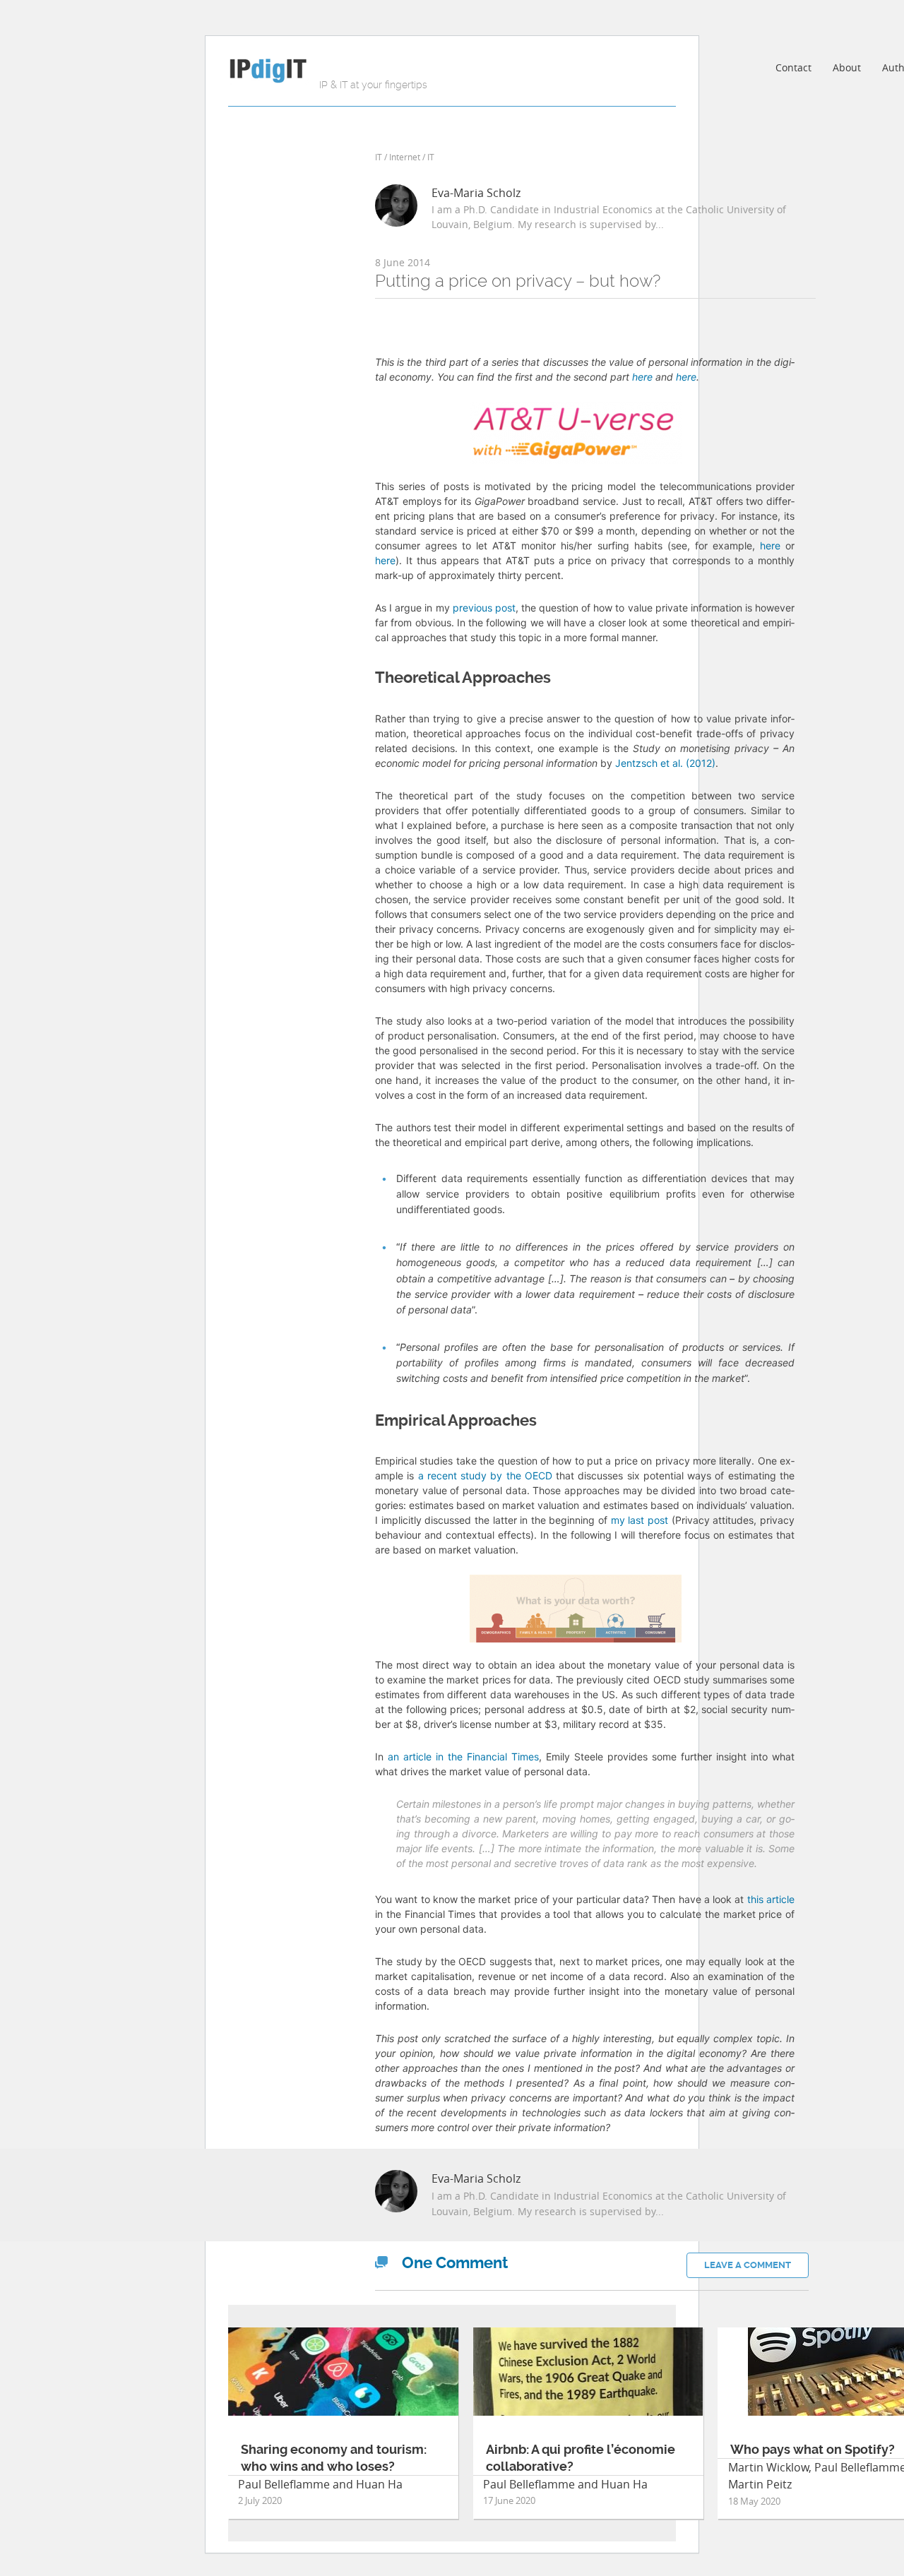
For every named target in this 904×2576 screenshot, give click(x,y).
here (642, 377)
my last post (640, 1520)
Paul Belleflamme (284, 2484)
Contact (793, 67)
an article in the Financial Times (463, 1757)
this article (771, 1899)
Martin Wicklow (768, 2467)
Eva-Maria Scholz (476, 193)
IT (379, 157)
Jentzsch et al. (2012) (665, 763)
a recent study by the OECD (485, 1475)
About (847, 67)
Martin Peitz (760, 2484)
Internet (405, 157)
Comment (455, 2263)
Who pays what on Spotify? (813, 2449)
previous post (484, 608)
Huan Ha (379, 2484)
